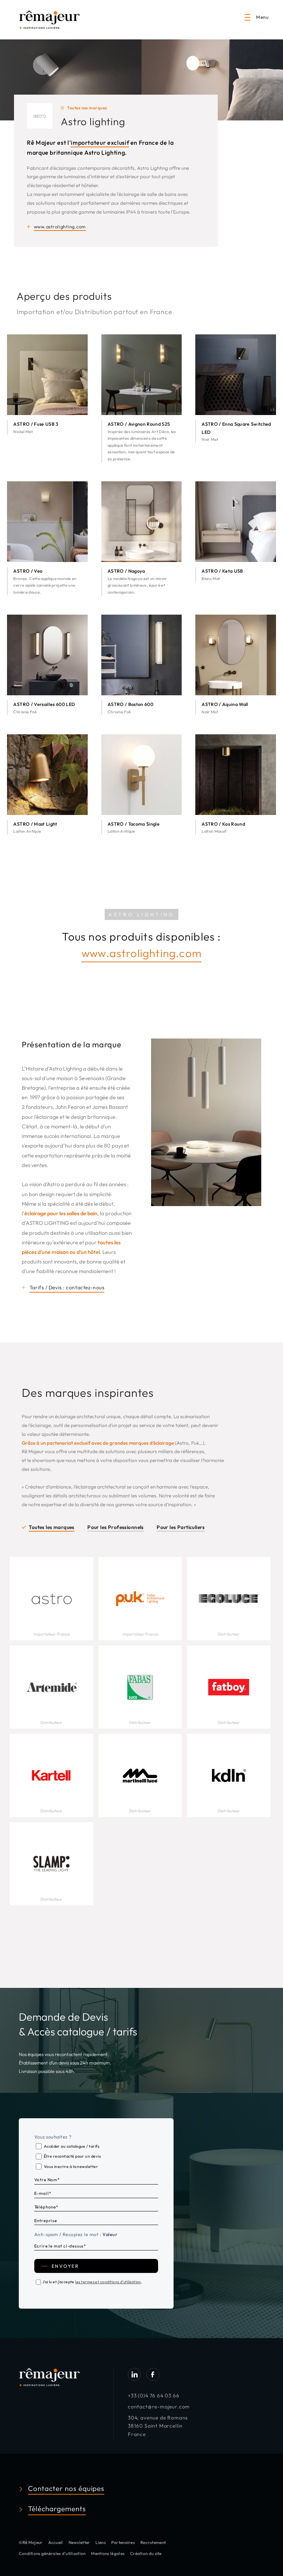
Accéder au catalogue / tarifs (72, 2146)
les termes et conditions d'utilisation (108, 2282)
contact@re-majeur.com (159, 2407)
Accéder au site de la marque (51, 1593)
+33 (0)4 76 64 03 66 (154, 2396)
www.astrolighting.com (141, 953)
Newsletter (79, 2542)
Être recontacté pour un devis (72, 2156)
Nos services (51, 1607)
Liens (100, 2542)
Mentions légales (108, 2553)
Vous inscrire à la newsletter (71, 2166)
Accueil (56, 2542)
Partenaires (123, 2542)
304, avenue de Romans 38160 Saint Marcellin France (158, 2426)
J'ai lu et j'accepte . (92, 2282)
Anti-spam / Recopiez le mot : (76, 2234)
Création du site (146, 2553)
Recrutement (153, 2542)
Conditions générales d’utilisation (52, 2553)
